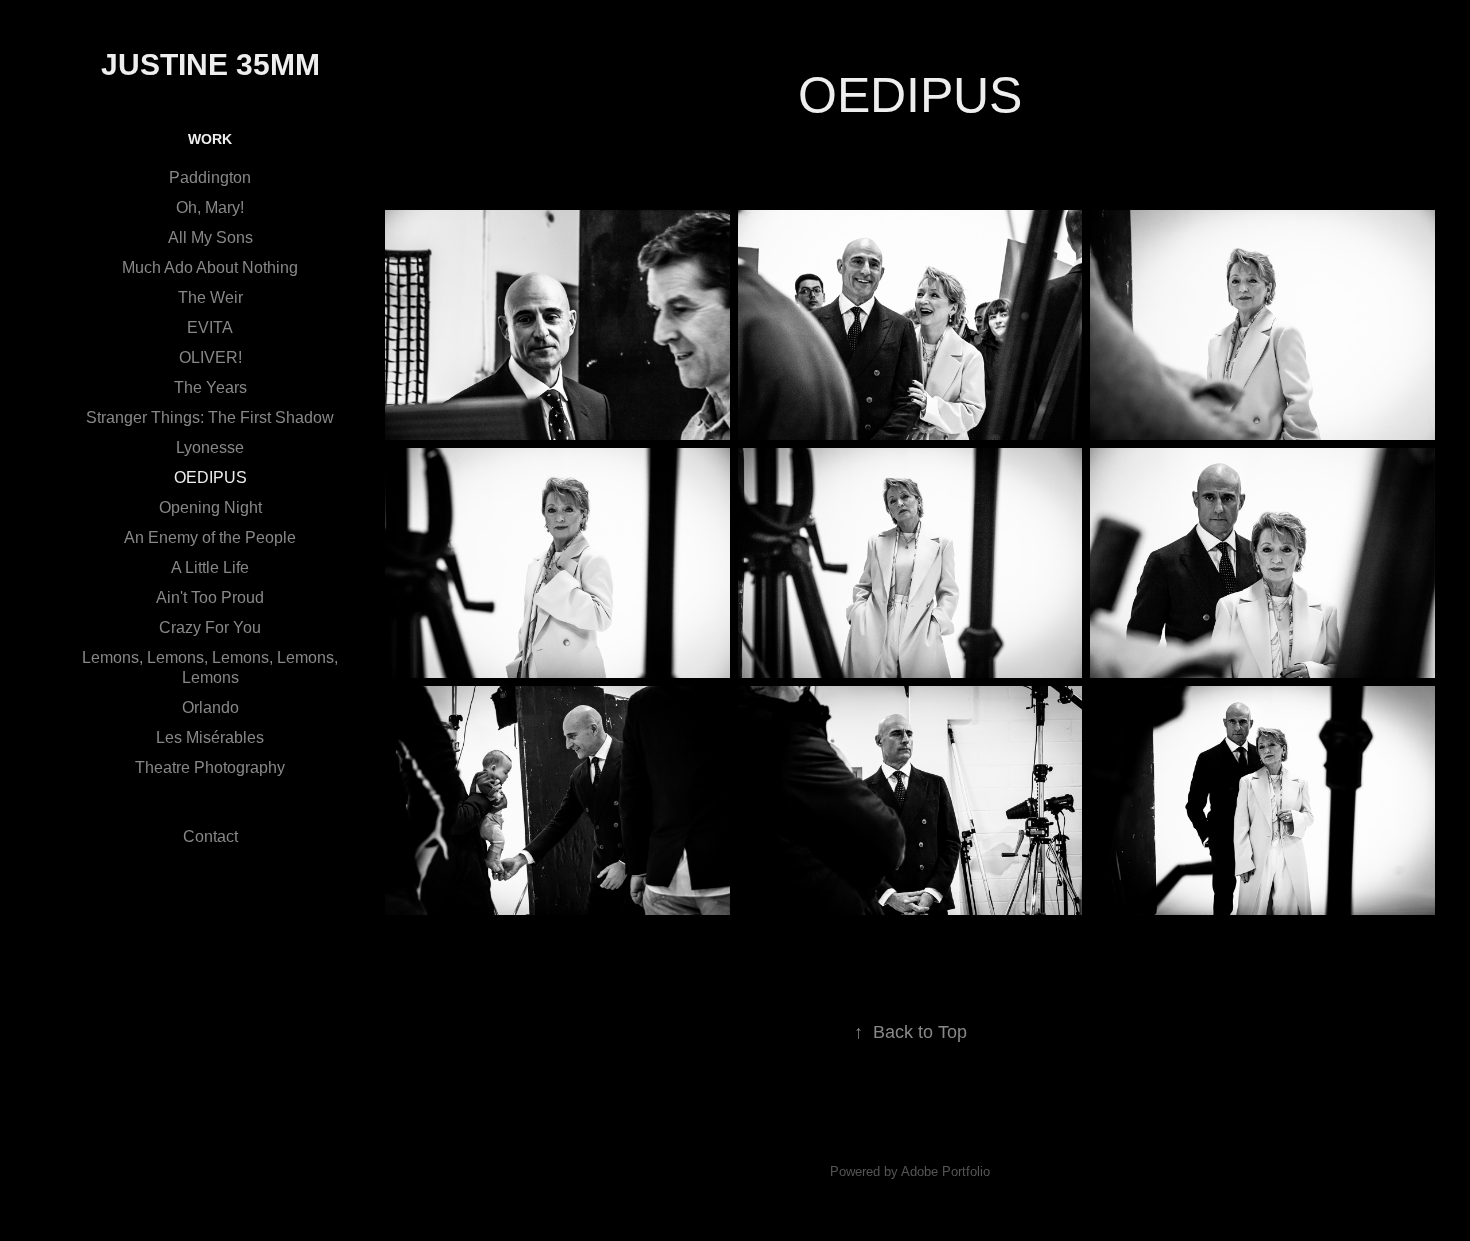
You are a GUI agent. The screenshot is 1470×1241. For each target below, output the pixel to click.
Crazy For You (210, 627)
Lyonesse (210, 447)
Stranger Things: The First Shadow (210, 417)
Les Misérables (210, 737)
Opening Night (210, 507)
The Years (210, 387)
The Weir (210, 297)
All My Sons (210, 237)
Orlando (210, 707)
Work (210, 139)
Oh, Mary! (210, 207)
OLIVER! (210, 357)
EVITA (210, 327)
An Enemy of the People (210, 537)
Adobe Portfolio (945, 1171)
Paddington (210, 177)
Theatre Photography (210, 767)
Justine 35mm (210, 64)
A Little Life (210, 567)
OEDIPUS (210, 477)
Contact (210, 836)
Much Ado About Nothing (210, 267)
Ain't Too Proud (210, 597)
